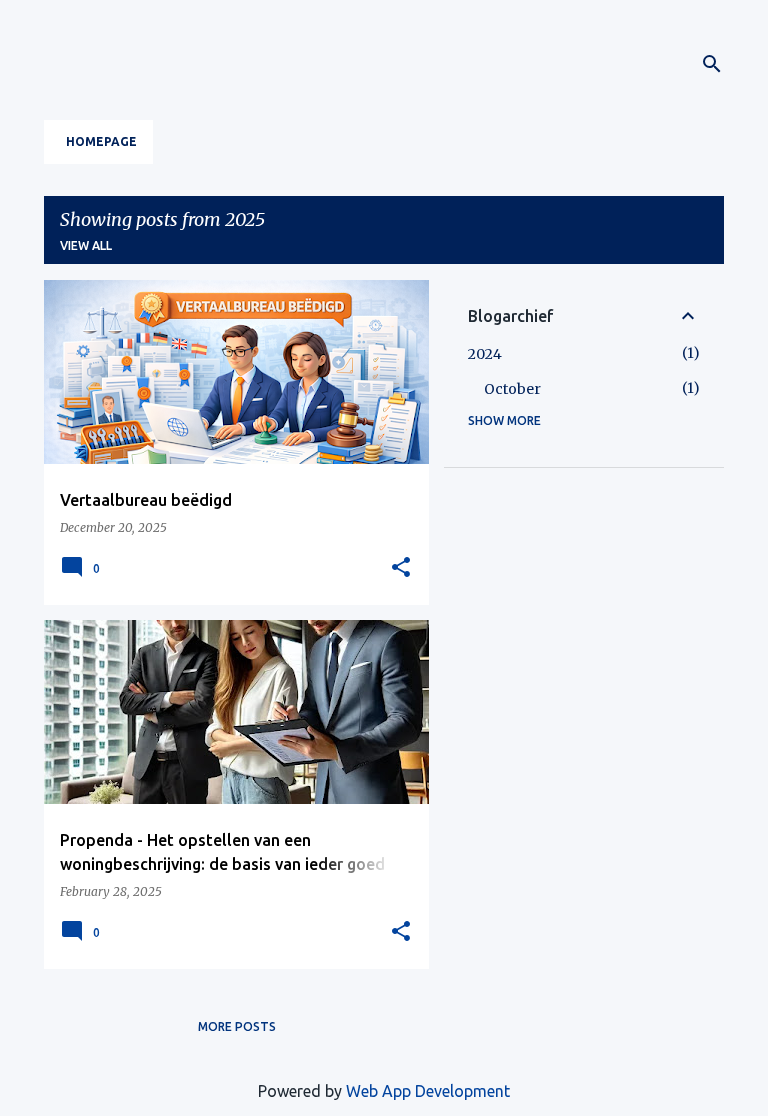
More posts (237, 1026)
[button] (401, 568)
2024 (485, 354)
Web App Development (428, 1091)
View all (86, 245)
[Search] (712, 64)
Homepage (101, 141)
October (512, 389)
